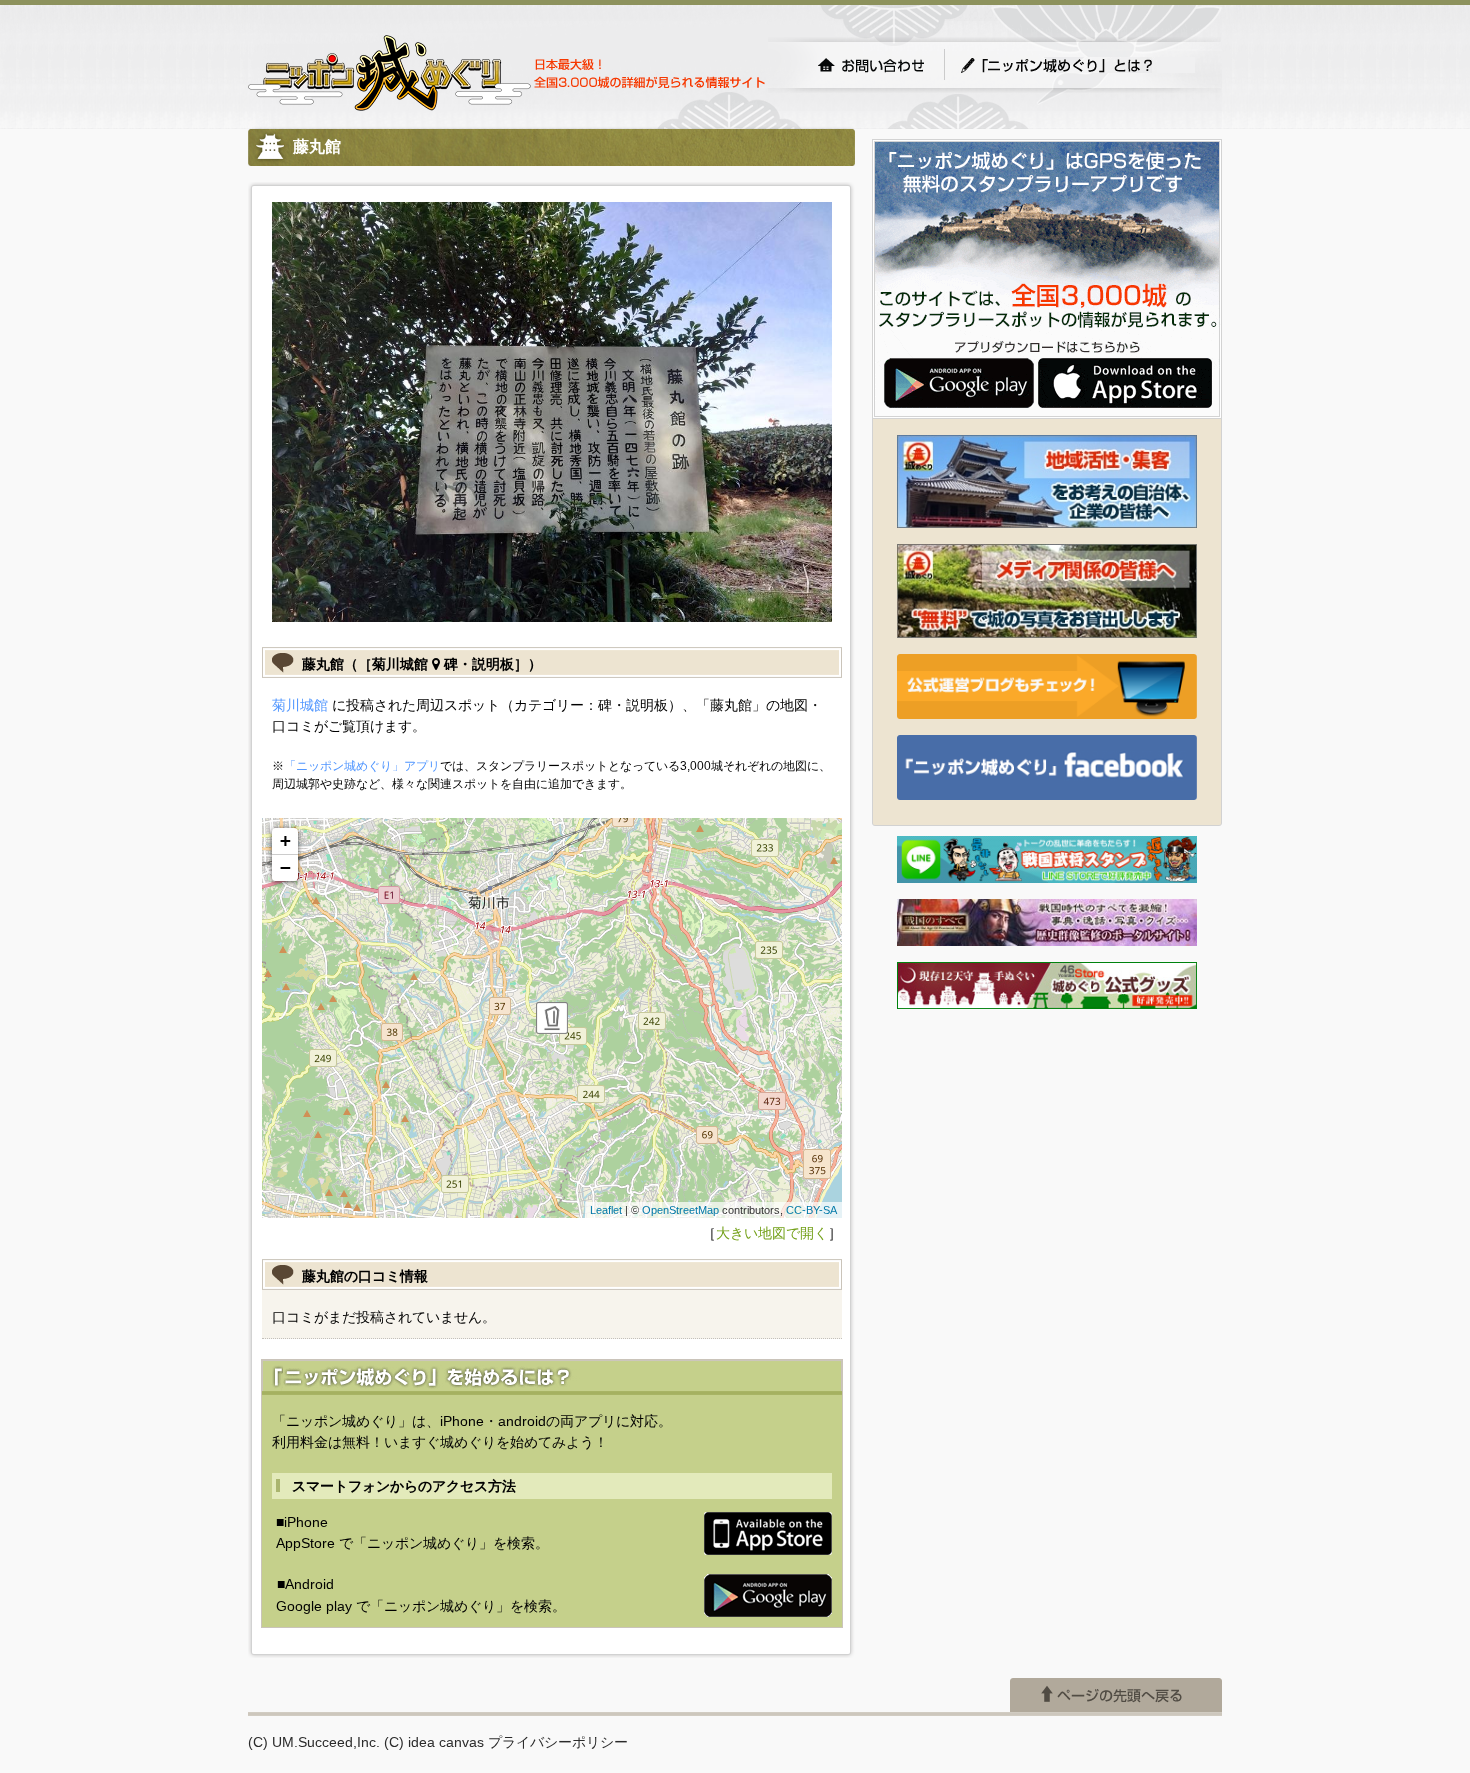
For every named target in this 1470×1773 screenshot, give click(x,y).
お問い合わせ (871, 65)
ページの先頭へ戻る (1116, 1695)
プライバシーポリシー (558, 1742)
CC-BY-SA (811, 1210)
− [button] (285, 867)
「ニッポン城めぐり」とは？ (1077, 65)
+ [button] (285, 840)
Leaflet (606, 1210)
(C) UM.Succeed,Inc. (314, 1742)
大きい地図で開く (772, 1233)
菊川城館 (300, 705)
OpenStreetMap (680, 1210)
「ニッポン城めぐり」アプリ (362, 766)
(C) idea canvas (434, 1742)
